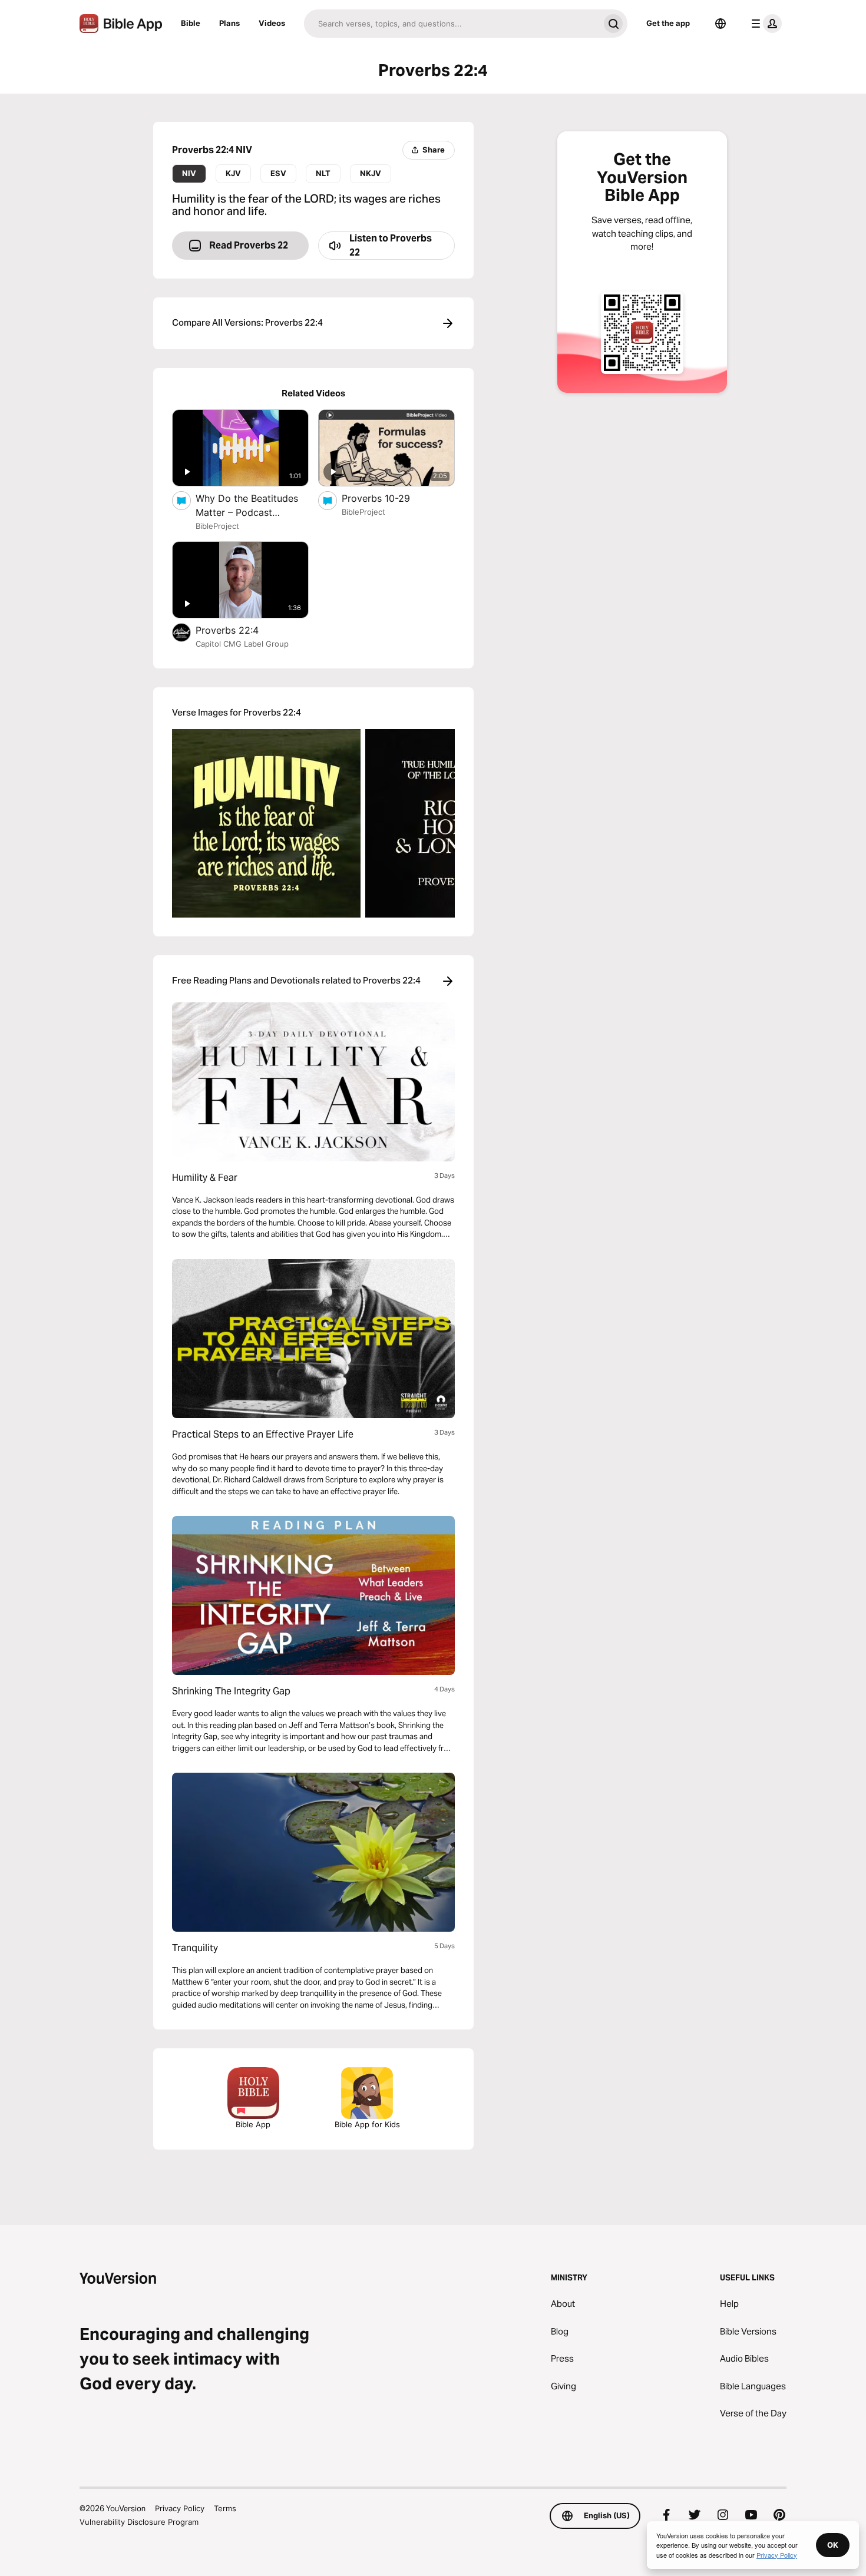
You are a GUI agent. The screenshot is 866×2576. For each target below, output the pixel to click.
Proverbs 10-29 (388, 498)
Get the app (668, 23)
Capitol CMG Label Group (242, 644)
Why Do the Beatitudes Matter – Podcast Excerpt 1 (247, 506)
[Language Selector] (720, 24)
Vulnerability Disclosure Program (139, 2522)
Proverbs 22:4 (239, 630)
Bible (191, 23)
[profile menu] (764, 24)
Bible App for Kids (367, 2124)
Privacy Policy (180, 2508)
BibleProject (217, 526)
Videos (272, 23)
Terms (225, 2508)
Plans (229, 23)
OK (833, 2545)
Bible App (253, 2124)
